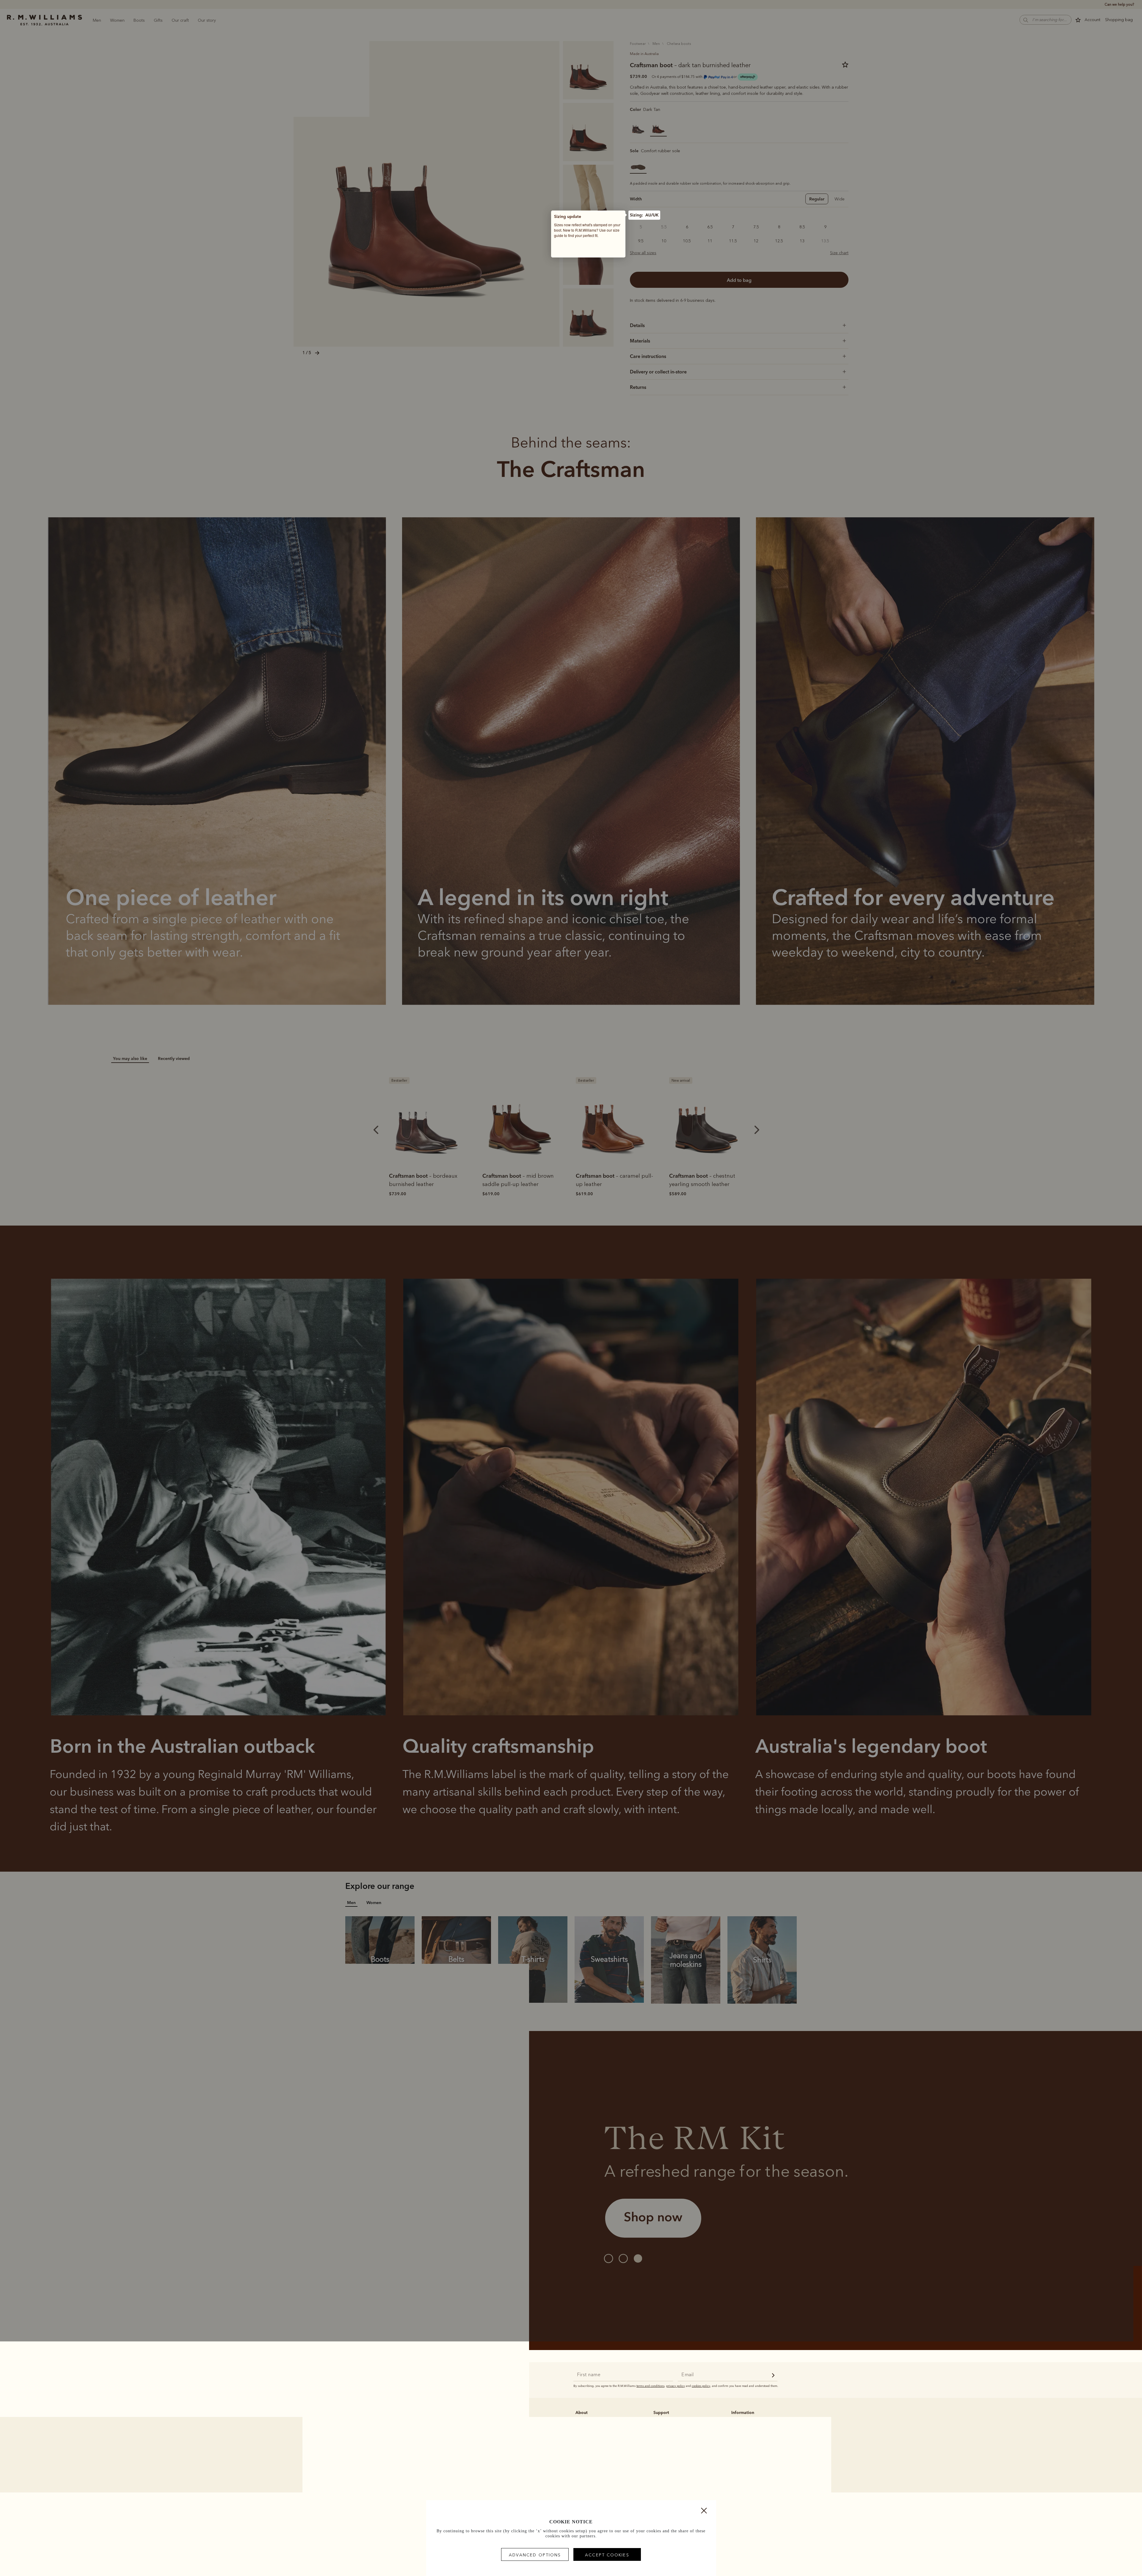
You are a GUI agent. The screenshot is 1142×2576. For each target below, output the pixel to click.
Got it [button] (575, 249)
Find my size (605, 249)
